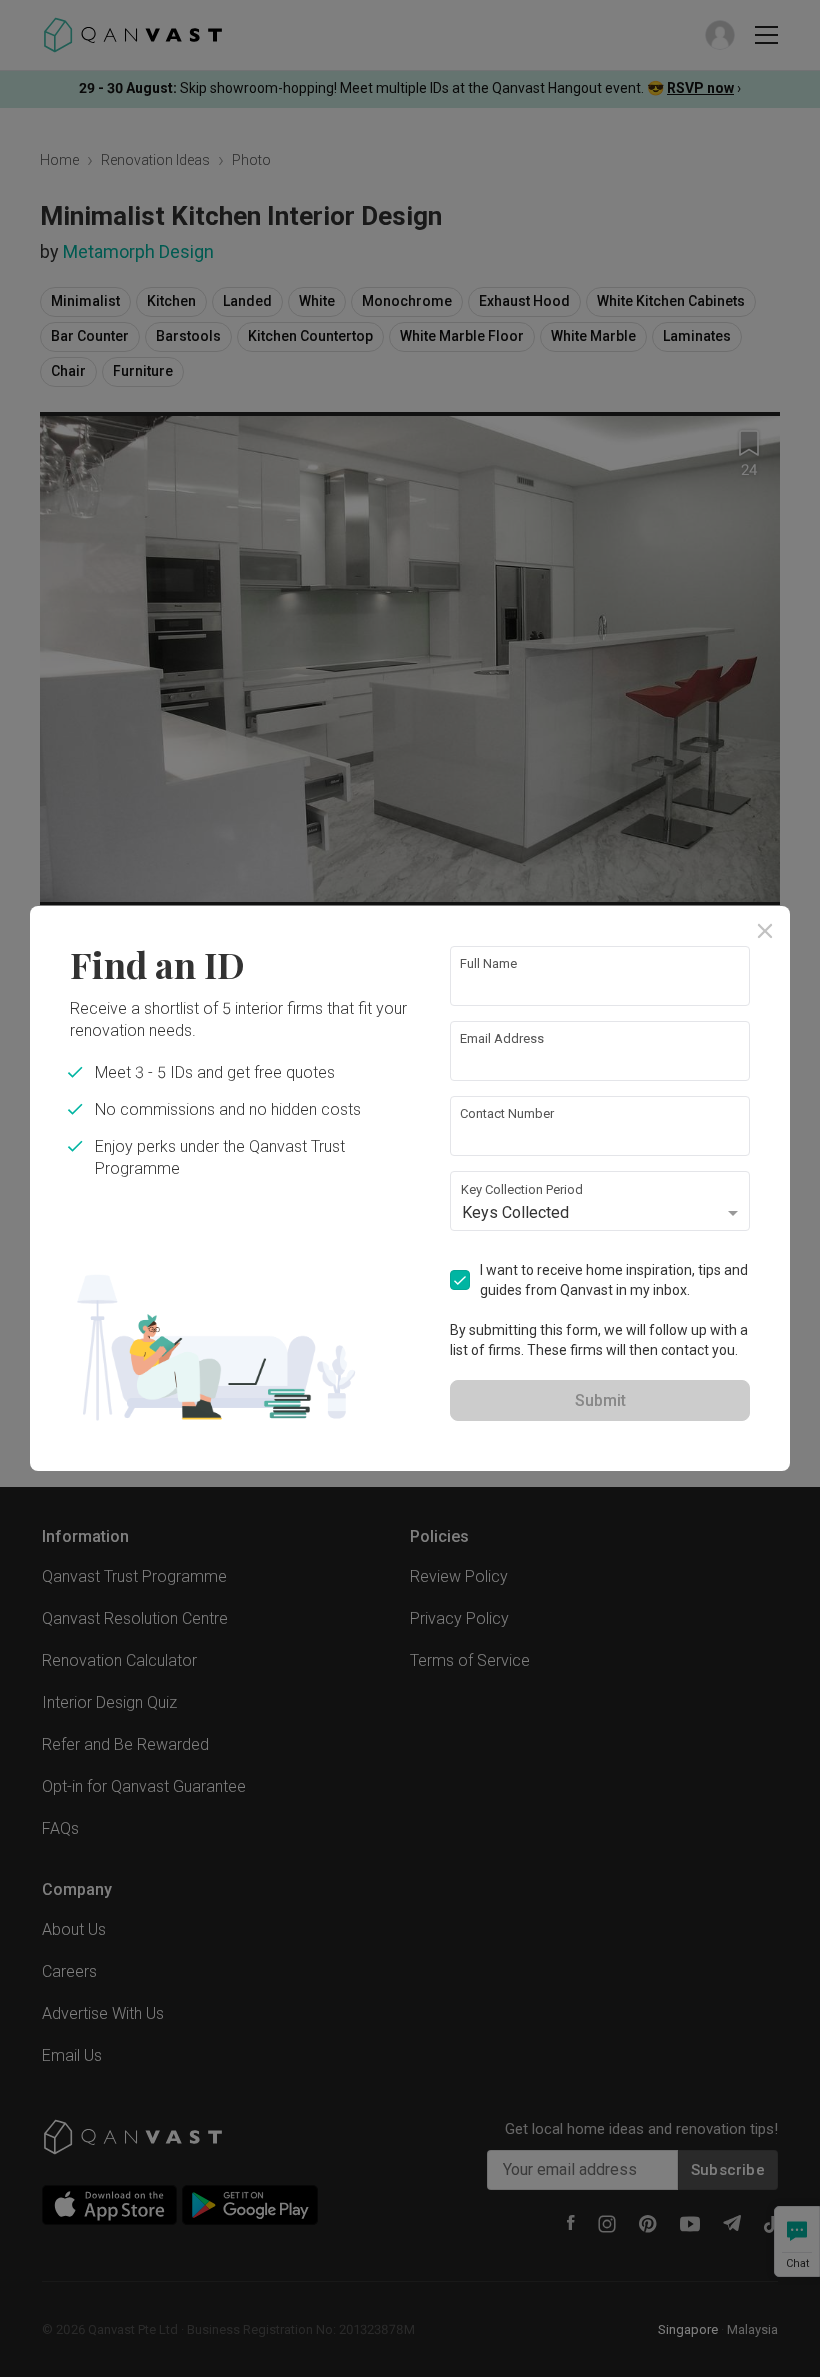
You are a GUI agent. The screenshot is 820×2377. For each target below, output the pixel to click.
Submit (600, 1400)
